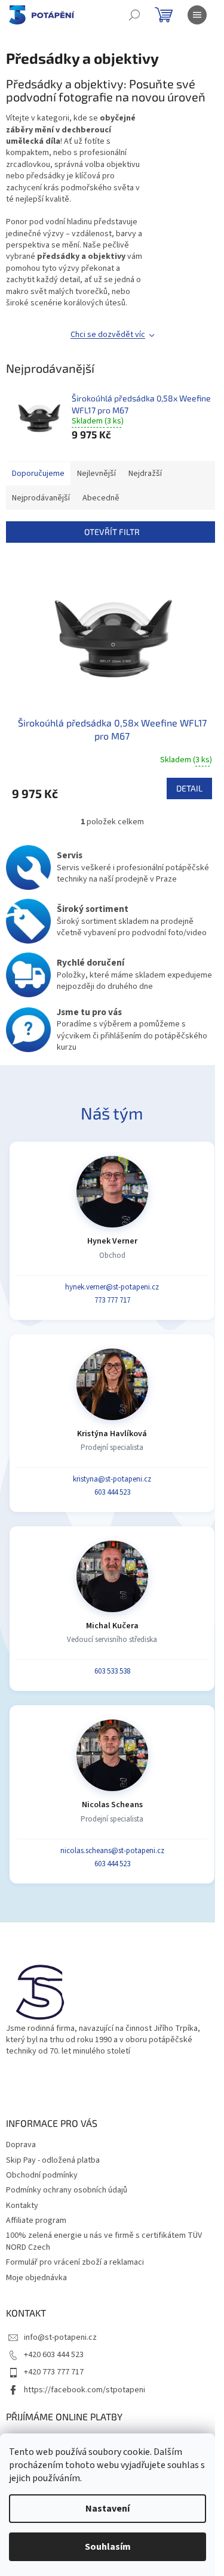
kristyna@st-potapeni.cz (112, 1479)
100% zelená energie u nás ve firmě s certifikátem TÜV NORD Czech (104, 2241)
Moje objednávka (36, 2278)
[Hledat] (134, 15)
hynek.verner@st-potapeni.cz (112, 1287)
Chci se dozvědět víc (108, 335)
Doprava (21, 2145)
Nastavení (108, 2509)
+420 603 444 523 (54, 2355)
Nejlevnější (96, 474)
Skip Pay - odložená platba (53, 2160)
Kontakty (22, 2206)
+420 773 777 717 (54, 2372)
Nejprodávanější (41, 498)
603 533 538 (112, 1671)
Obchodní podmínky (42, 2175)
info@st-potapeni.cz (60, 2337)
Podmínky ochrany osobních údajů (67, 2190)
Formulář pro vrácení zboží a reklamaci (75, 2262)
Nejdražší (145, 474)
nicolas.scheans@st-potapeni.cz (112, 1851)
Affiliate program (36, 2221)
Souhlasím (108, 2547)
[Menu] (197, 15)
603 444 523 (112, 1492)
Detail (189, 788)
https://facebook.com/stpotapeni (85, 2390)
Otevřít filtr (112, 532)
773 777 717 (112, 1300)
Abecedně (101, 498)
